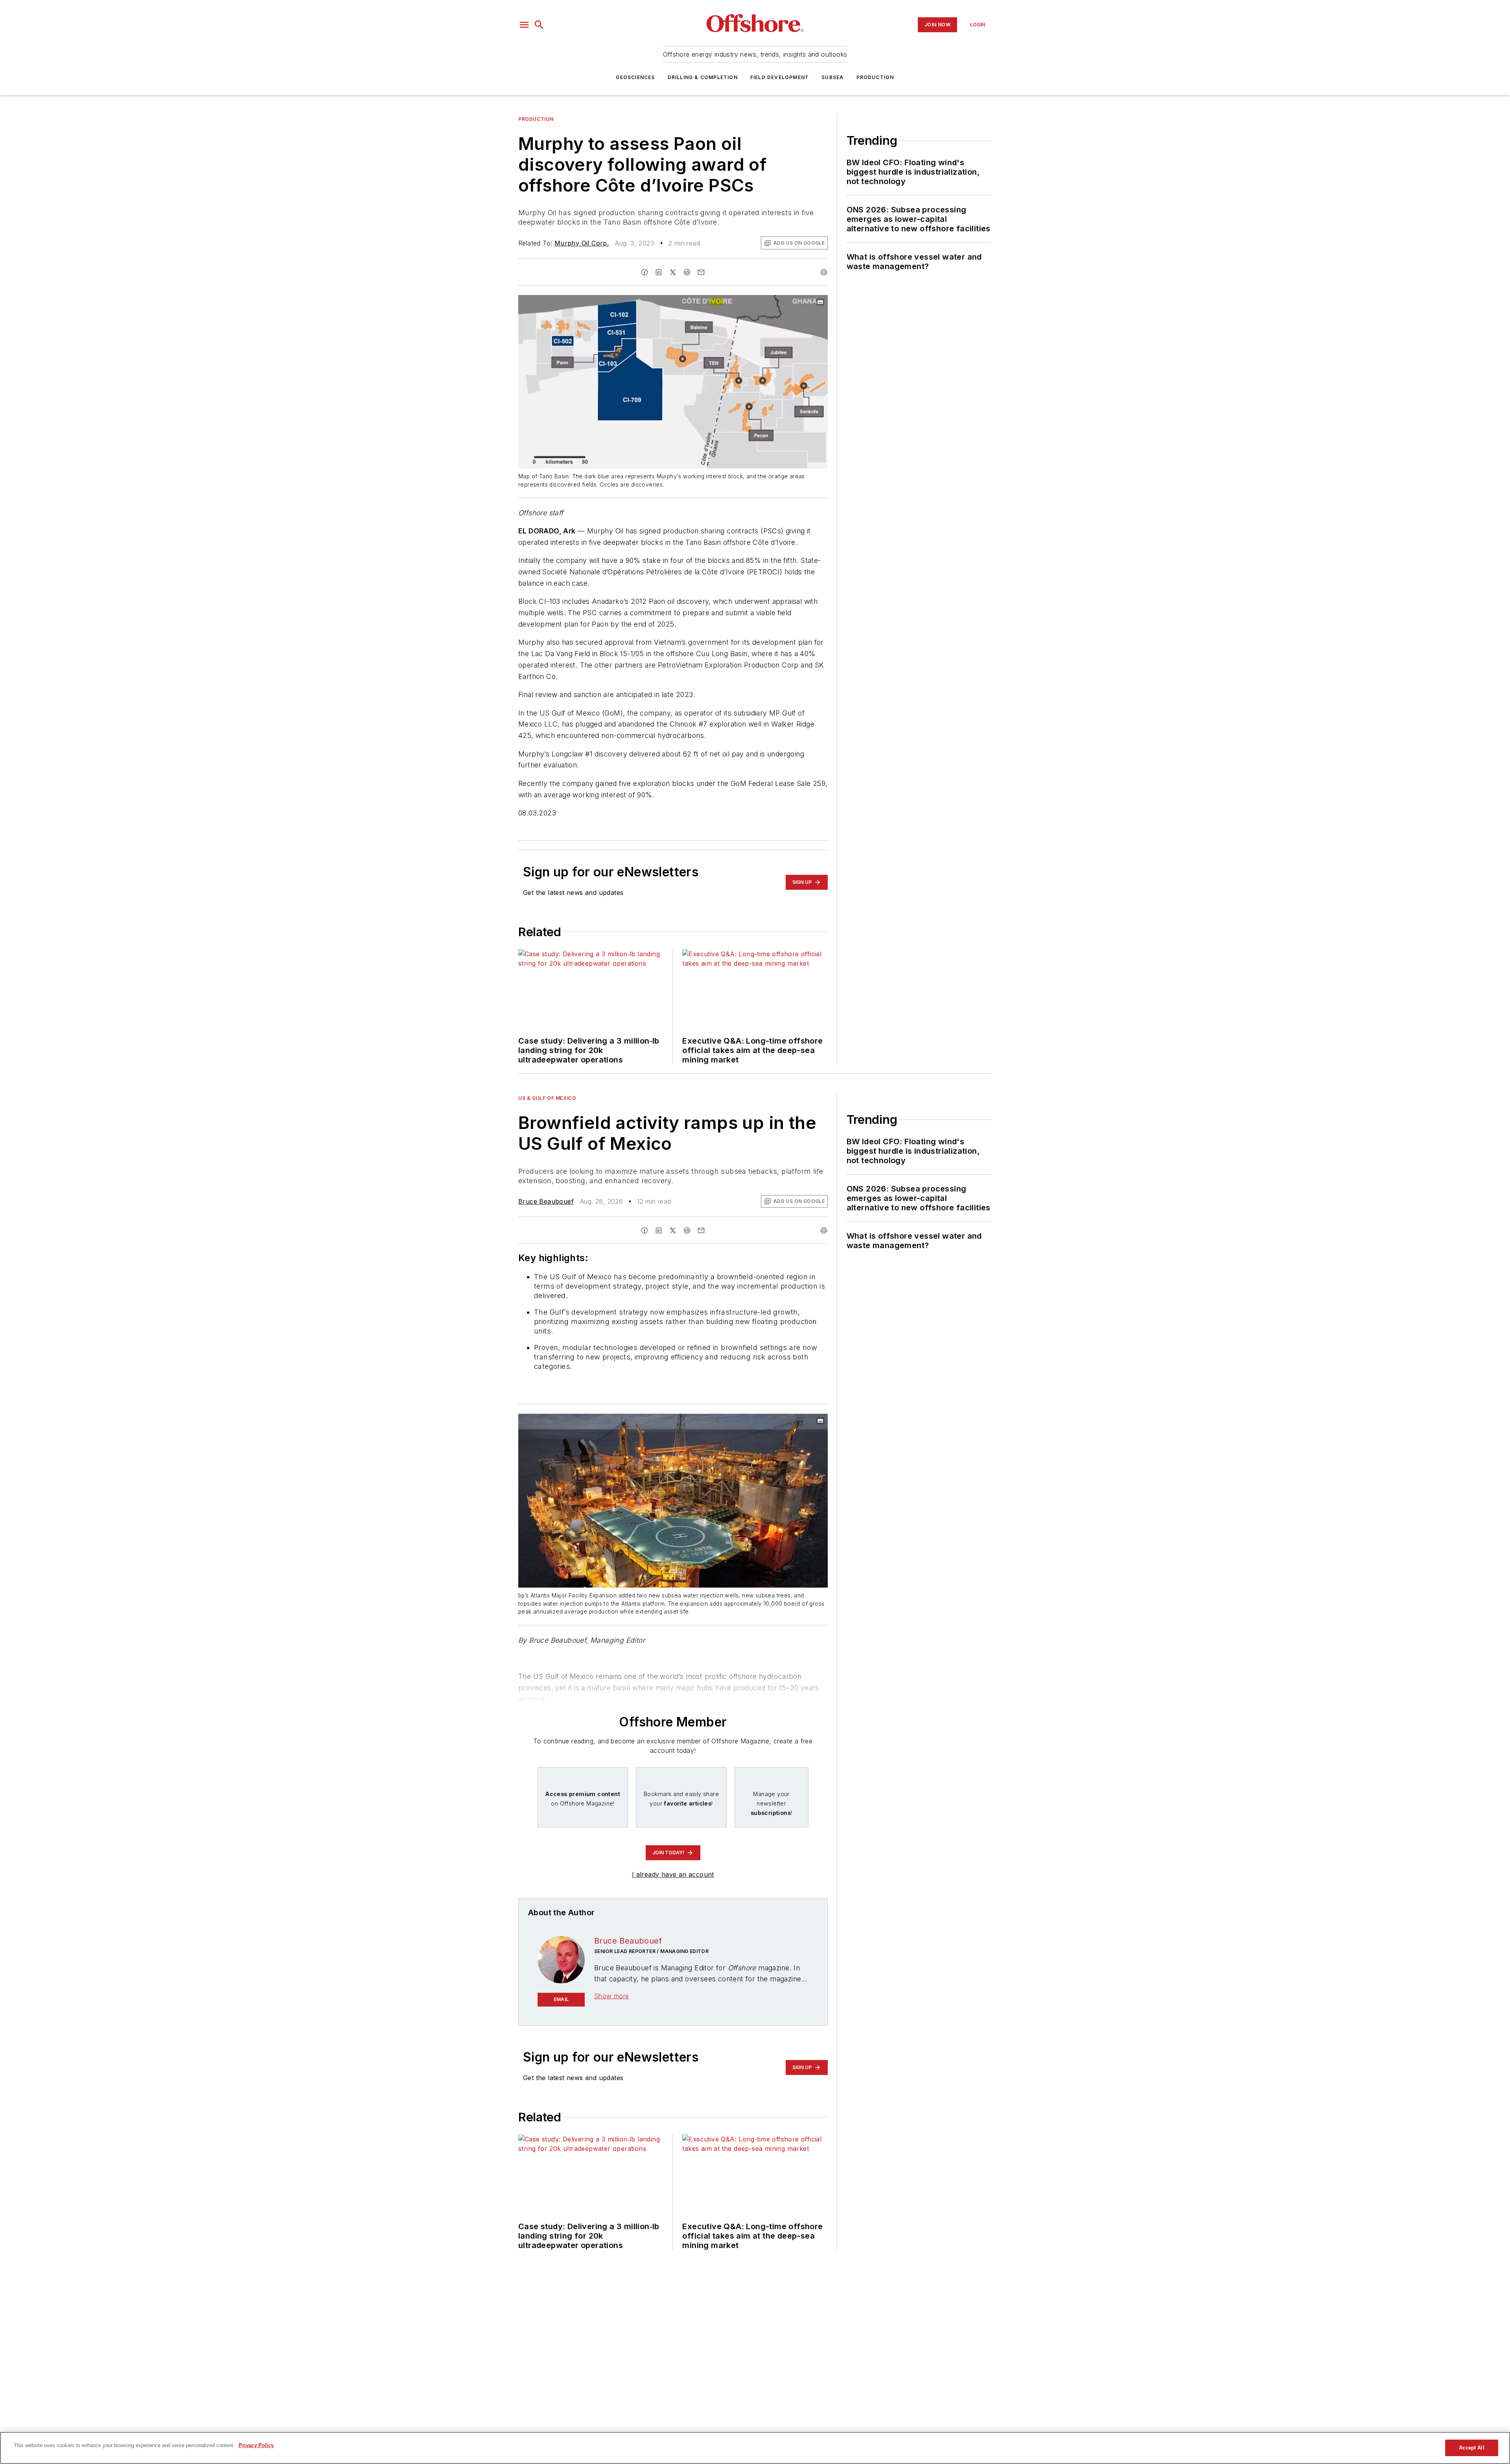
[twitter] (673, 272)
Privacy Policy (256, 2445)
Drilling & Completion (703, 77)
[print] (824, 272)
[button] (524, 25)
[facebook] (645, 272)
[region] (755, 2448)
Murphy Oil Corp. (582, 243)
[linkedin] (659, 272)
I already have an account (673, 1874)
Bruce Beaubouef (546, 1201)
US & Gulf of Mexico (547, 1098)
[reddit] (687, 272)
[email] (701, 272)
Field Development (780, 77)
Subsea (832, 77)
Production (875, 77)
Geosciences (635, 77)
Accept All (1471, 2448)
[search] (539, 25)
